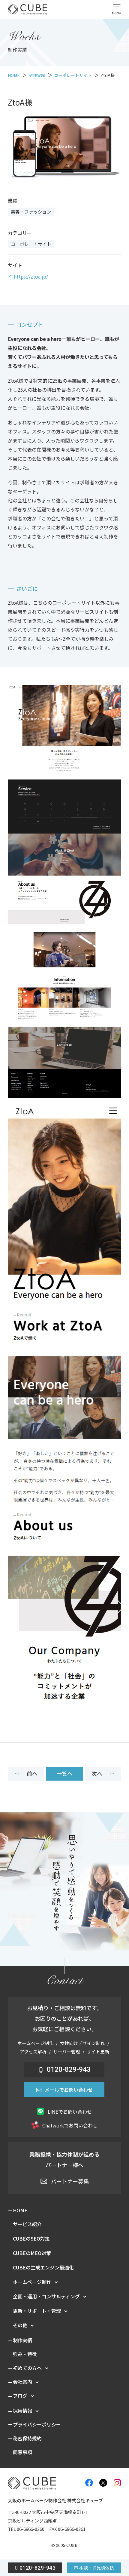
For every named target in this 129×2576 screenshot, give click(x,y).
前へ (32, 1773)
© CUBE (64, 2545)
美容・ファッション (31, 212)
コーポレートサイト (31, 244)
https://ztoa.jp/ (31, 276)
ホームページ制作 (32, 2282)
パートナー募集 (70, 2181)
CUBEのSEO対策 (31, 2238)
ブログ (20, 2396)
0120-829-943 (69, 2070)
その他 (20, 2325)
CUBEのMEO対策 (32, 2253)
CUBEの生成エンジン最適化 (43, 2267)
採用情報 (22, 2411)
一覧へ (64, 1773)
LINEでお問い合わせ (70, 2112)
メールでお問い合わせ (69, 2090)
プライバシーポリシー (37, 2424)
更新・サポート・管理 (37, 2311)
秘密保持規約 (27, 2438)
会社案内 (22, 2382)
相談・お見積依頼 (96, 2568)
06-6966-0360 (31, 2529)
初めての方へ (27, 2368)
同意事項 (22, 2452)
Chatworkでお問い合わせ (70, 2125)
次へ (97, 1773)
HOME (20, 2210)
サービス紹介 (27, 2224)
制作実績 (22, 2340)
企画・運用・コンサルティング (46, 2296)
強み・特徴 (25, 2354)
